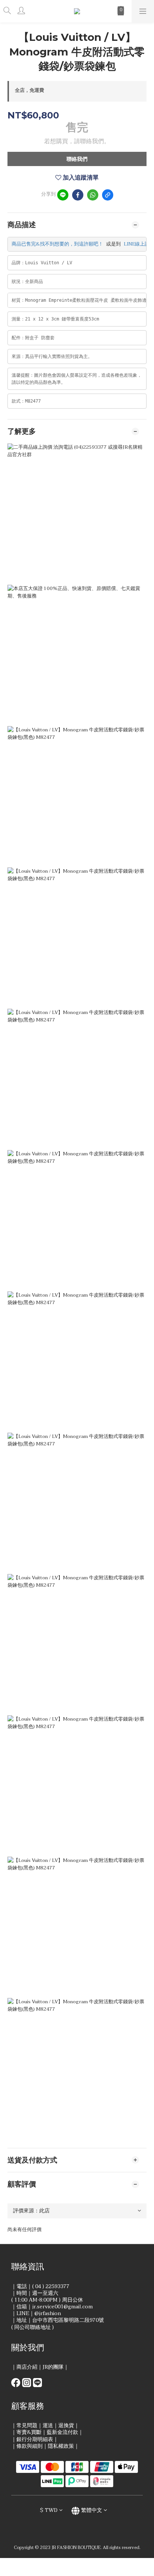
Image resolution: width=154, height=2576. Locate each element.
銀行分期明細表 (35, 2439)
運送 (48, 2425)
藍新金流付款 (62, 2432)
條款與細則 (30, 2446)
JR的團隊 (53, 2367)
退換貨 (66, 2425)
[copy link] (108, 195)
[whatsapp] (93, 195)
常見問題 (27, 2425)
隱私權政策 (61, 2446)
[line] (63, 195)
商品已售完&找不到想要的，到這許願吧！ (57, 244)
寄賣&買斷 (29, 2432)
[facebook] (78, 195)
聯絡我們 (77, 159)
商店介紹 (27, 2367)
